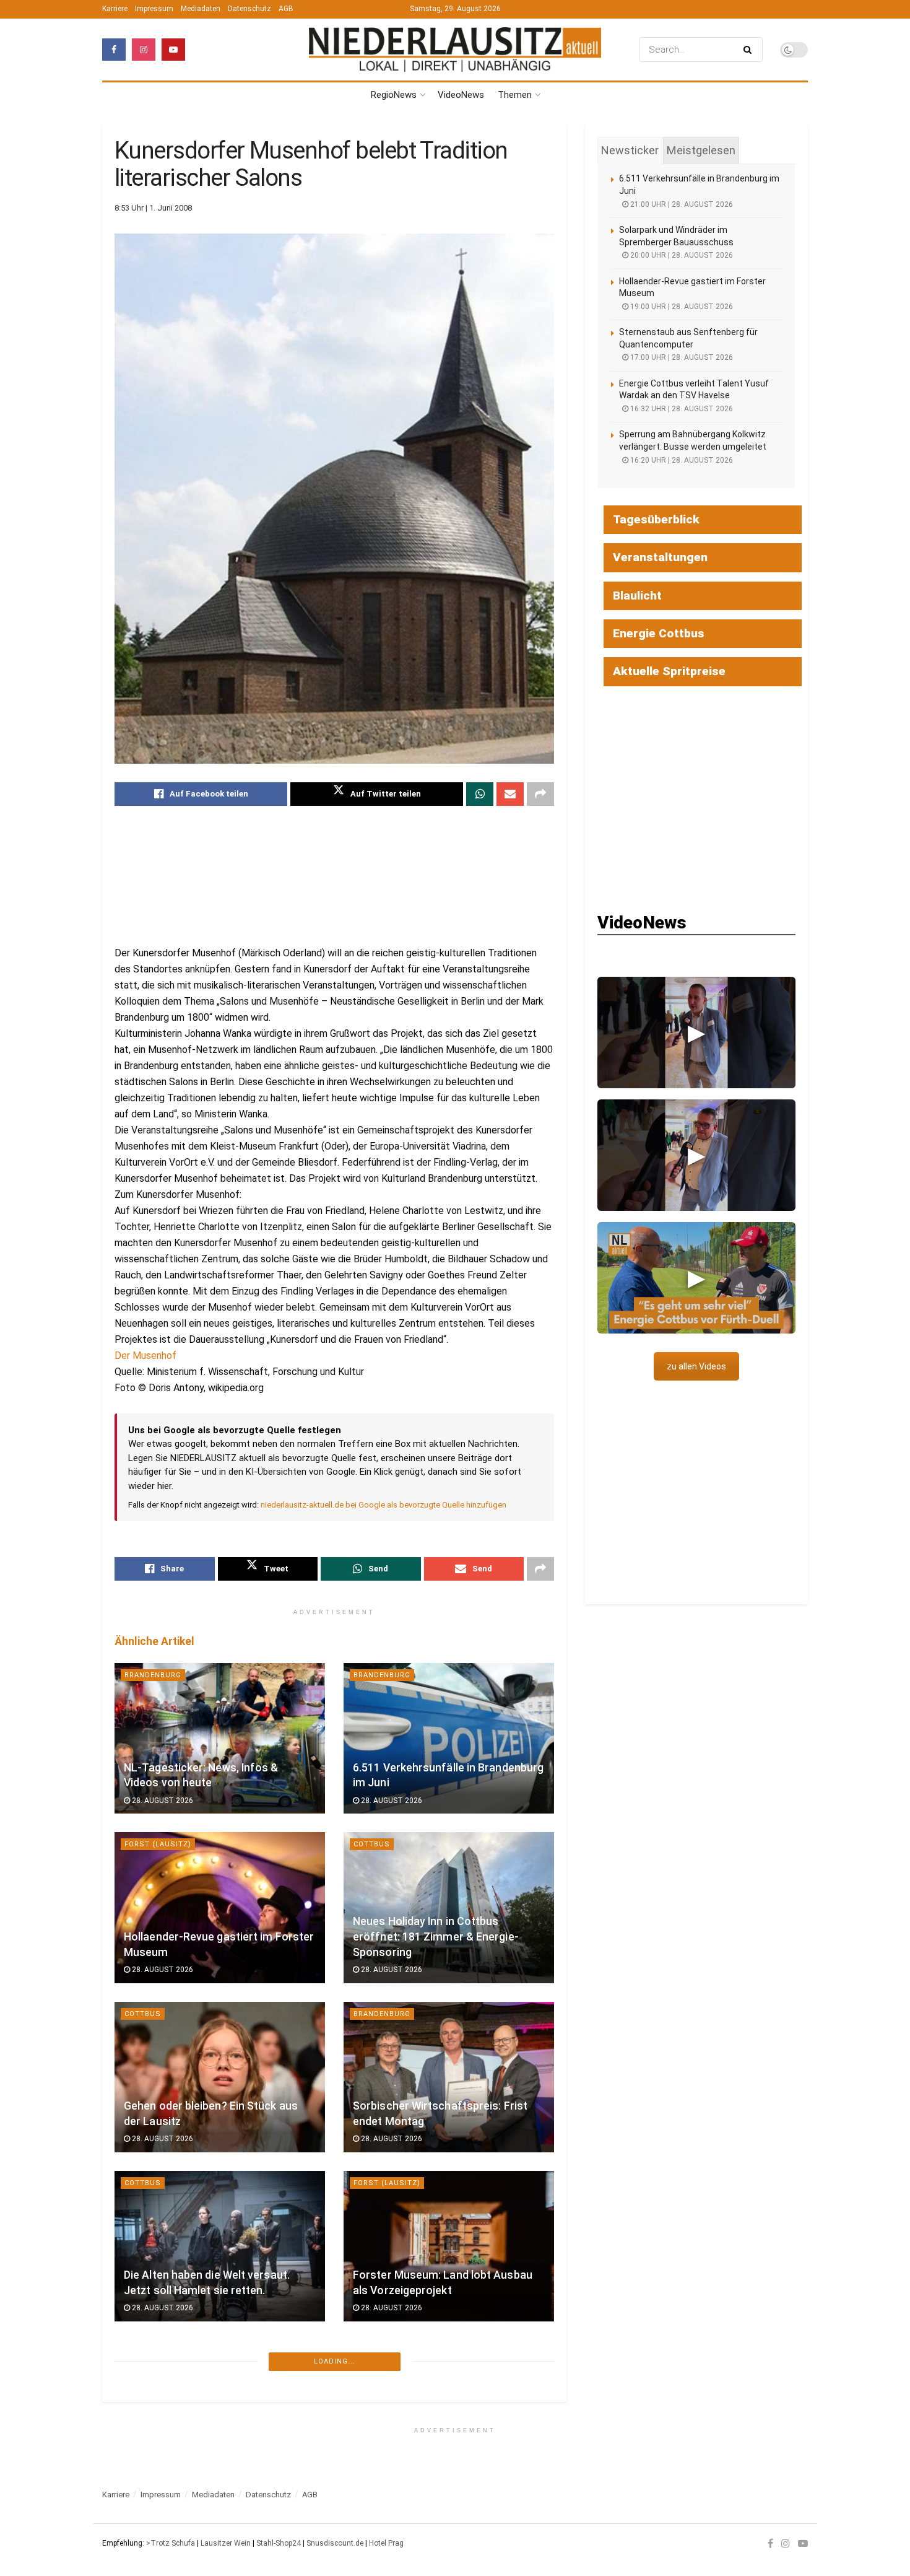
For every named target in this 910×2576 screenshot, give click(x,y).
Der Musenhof (145, 1356)
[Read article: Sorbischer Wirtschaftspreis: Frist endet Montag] (449, 2077)
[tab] (630, 151)
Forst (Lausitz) (158, 1844)
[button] (696, 1033)
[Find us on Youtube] (173, 50)
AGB (286, 9)
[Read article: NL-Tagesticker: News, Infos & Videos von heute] (220, 1738)
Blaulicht (637, 596)
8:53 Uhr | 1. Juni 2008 (153, 208)
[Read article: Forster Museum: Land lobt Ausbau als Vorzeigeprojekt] (449, 2246)
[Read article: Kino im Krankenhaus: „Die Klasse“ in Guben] (449, 2415)
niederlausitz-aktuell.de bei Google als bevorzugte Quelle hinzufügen (383, 1505)
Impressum (154, 9)
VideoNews (461, 95)
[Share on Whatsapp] (480, 794)
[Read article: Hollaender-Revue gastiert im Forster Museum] (220, 1907)
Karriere (115, 9)
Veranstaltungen (660, 557)
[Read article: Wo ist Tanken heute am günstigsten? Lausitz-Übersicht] (220, 2415)
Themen (515, 95)
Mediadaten (201, 9)
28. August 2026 (162, 1801)
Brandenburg (153, 1675)
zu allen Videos (696, 1366)
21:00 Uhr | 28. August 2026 (681, 204)
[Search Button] (750, 50)
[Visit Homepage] (455, 49)
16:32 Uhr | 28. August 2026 (681, 409)
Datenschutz (249, 9)
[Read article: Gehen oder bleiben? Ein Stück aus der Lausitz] (220, 2077)
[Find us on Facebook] (114, 50)
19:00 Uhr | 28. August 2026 (681, 307)
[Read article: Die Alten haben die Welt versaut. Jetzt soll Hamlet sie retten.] (220, 2246)
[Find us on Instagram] (144, 50)
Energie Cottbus (659, 633)
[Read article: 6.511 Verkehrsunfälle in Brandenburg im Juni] (449, 1738)
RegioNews (394, 95)
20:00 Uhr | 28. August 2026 (681, 255)
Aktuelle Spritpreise (669, 671)
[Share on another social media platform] (540, 794)
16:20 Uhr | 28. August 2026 (681, 460)
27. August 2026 (391, 2477)
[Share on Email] (510, 794)
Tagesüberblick (656, 519)
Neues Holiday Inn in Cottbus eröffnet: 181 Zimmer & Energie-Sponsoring (436, 1936)
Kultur (368, 2352)
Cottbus (372, 1844)
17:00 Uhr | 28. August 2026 (681, 357)
